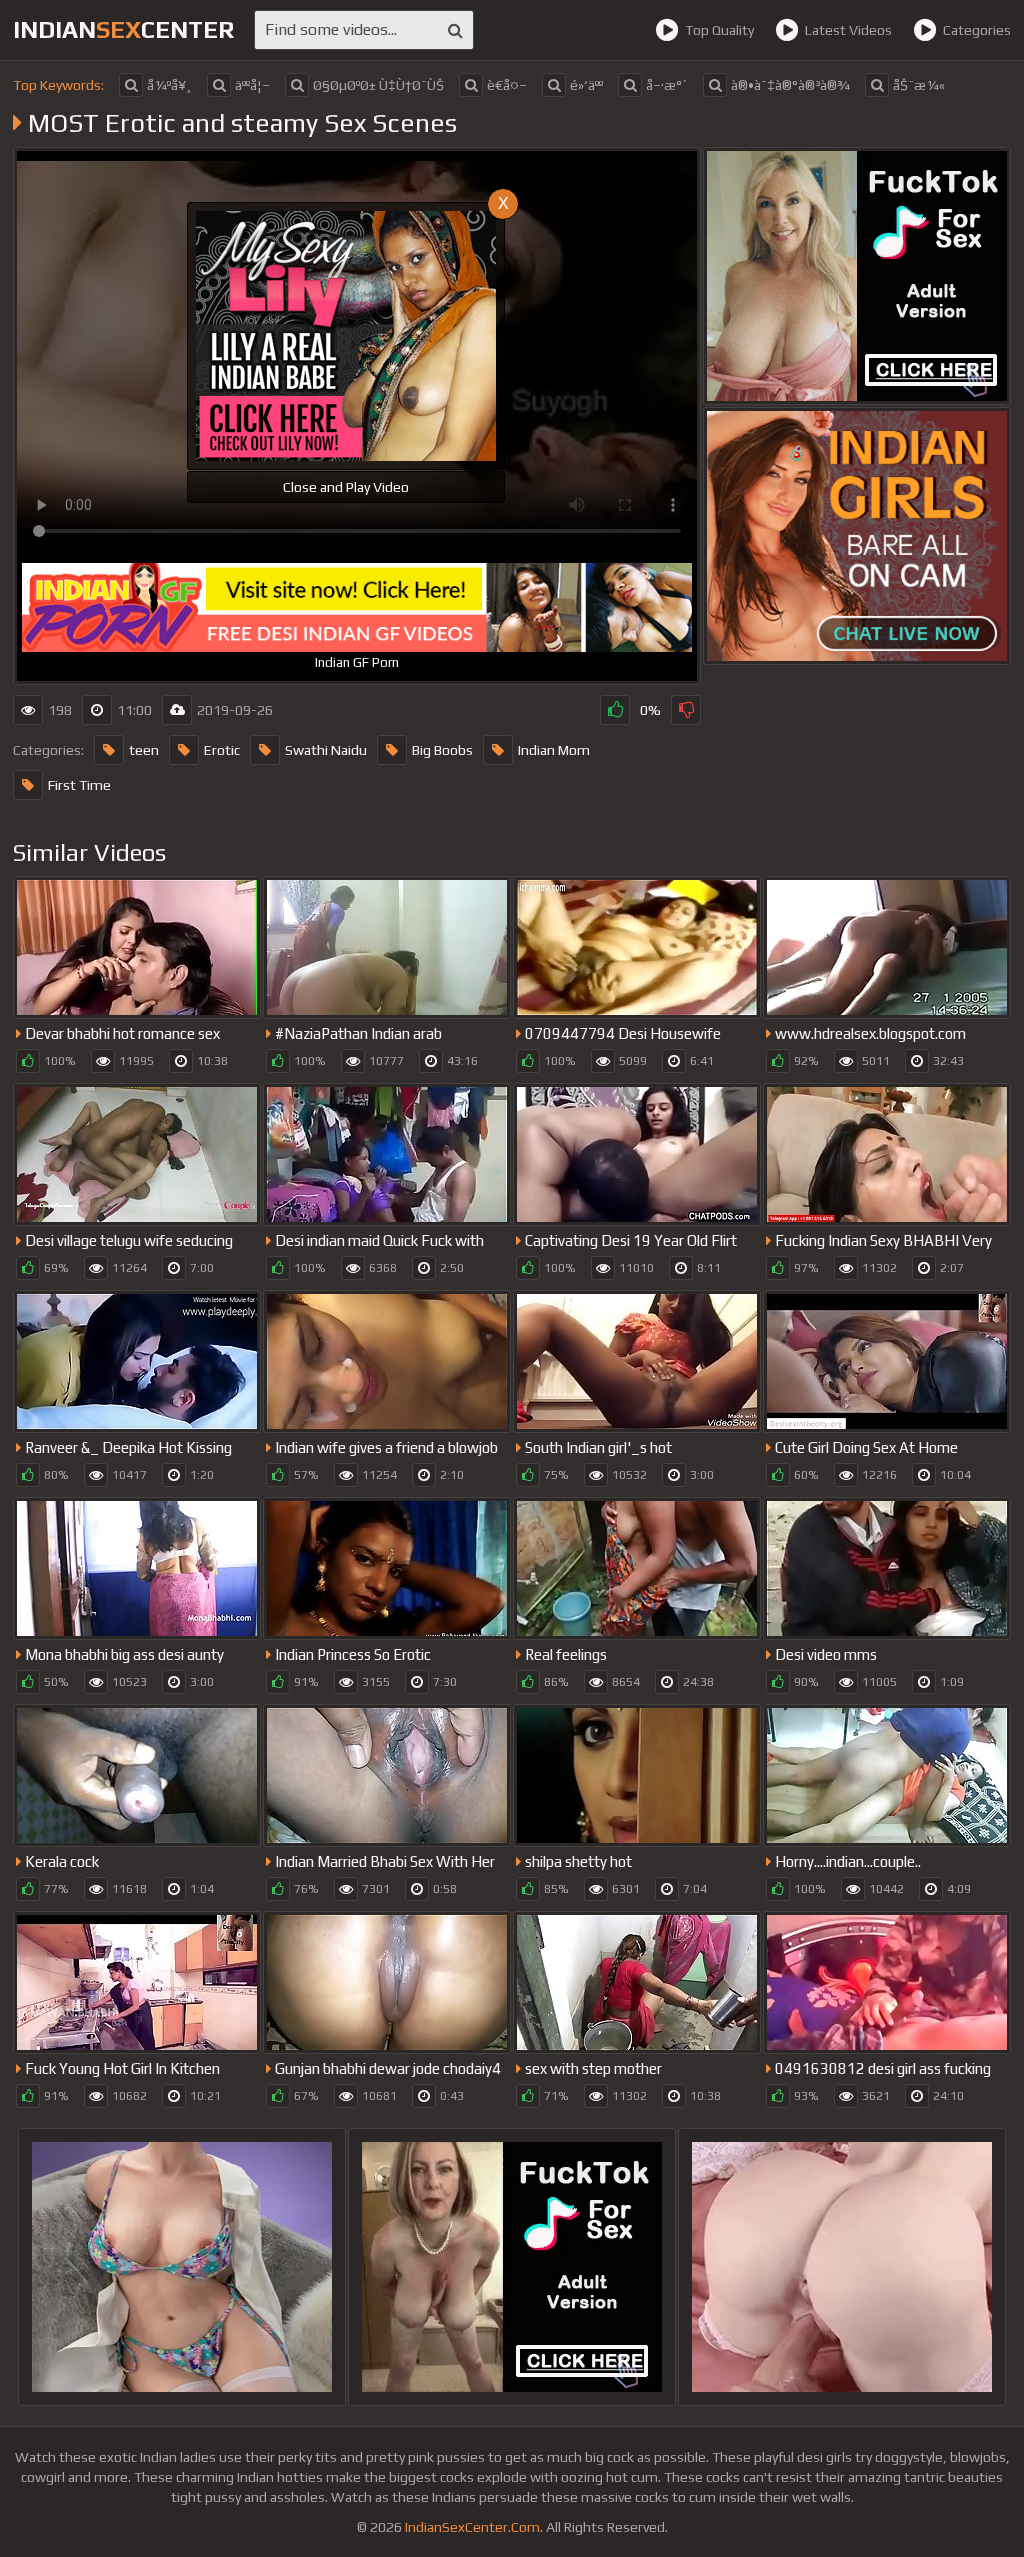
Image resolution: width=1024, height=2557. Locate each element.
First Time (79, 785)
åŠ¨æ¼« (919, 85)
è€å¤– (507, 85)
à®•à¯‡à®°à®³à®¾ (790, 85)
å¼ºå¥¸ (169, 85)
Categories (977, 30)
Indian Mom (554, 750)
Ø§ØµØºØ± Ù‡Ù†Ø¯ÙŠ (378, 85)
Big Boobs (442, 750)
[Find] (455, 30)
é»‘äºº (586, 85)
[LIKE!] (615, 710)
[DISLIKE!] (686, 710)
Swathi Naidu (326, 750)
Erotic (222, 750)
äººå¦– (252, 85)
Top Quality (719, 30)
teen (144, 750)
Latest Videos (848, 30)
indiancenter (123, 29)
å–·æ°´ (667, 85)
